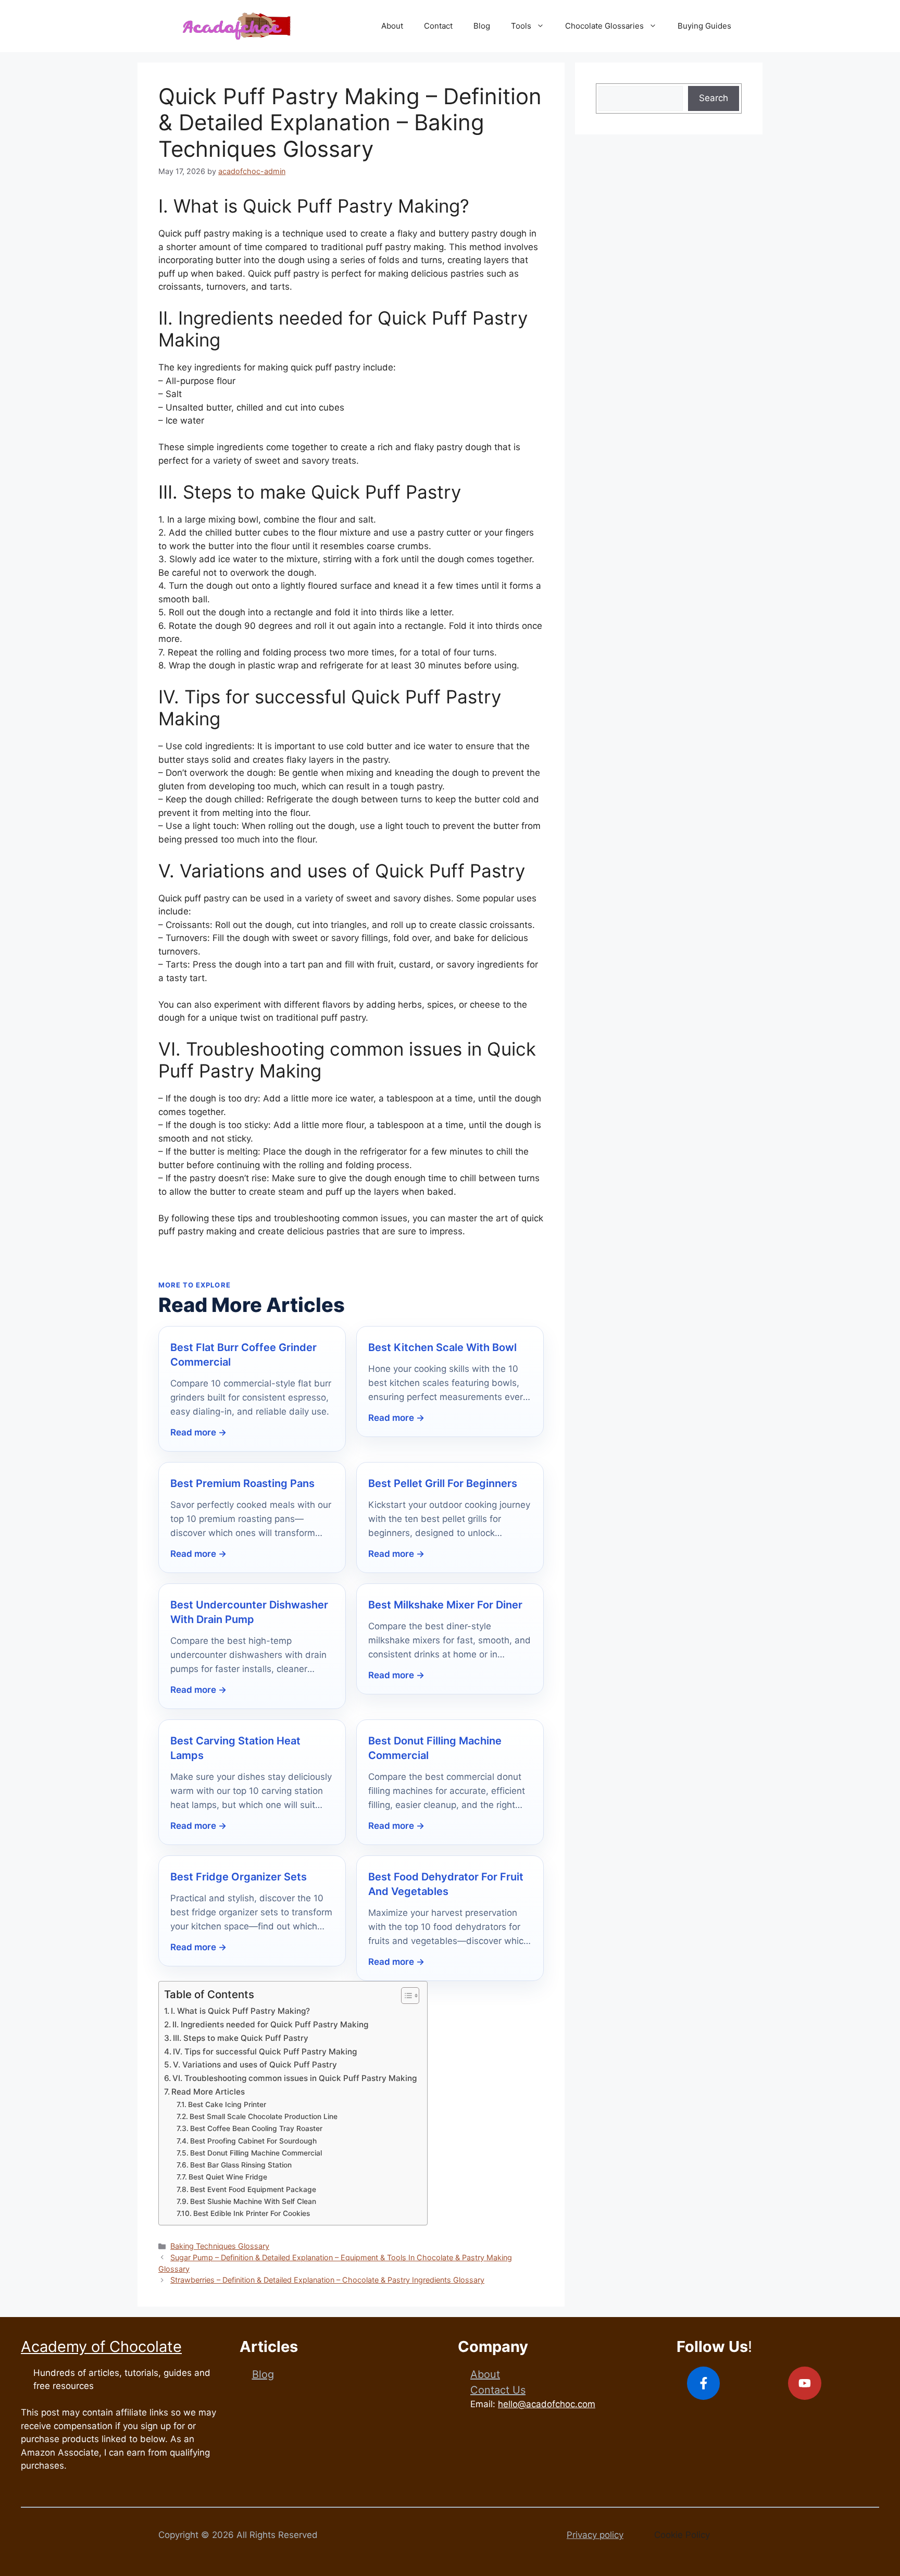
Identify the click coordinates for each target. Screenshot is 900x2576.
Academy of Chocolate (101, 2346)
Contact (438, 26)
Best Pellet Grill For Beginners (443, 1483)
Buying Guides (704, 26)
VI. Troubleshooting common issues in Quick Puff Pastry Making (295, 2078)
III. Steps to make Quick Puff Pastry (241, 2038)
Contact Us (498, 2390)
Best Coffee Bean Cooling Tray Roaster (256, 2128)
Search (714, 98)
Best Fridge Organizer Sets (239, 1877)
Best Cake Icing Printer (227, 2104)
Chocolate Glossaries (604, 26)
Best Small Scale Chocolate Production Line (264, 2116)
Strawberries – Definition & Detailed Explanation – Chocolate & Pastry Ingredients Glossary (327, 2280)
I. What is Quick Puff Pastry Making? (240, 2011)
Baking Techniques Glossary (220, 2246)
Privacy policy (595, 2535)
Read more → (198, 1432)
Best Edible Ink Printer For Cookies (252, 2213)
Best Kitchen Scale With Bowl (442, 1347)
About (392, 26)
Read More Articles (208, 2092)
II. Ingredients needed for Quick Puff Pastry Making (270, 2024)
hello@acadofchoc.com (547, 2404)
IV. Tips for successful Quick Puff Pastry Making (265, 2052)
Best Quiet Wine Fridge (228, 2177)
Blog (482, 26)
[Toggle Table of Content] (405, 1996)
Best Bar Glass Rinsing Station (241, 2165)
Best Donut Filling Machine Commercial (256, 2153)
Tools (521, 26)
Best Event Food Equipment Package (253, 2189)
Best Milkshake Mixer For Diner (445, 1605)
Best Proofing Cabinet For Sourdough (253, 2141)
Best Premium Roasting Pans (242, 1483)
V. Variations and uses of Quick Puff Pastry (255, 2065)
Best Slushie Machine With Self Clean (253, 2201)
